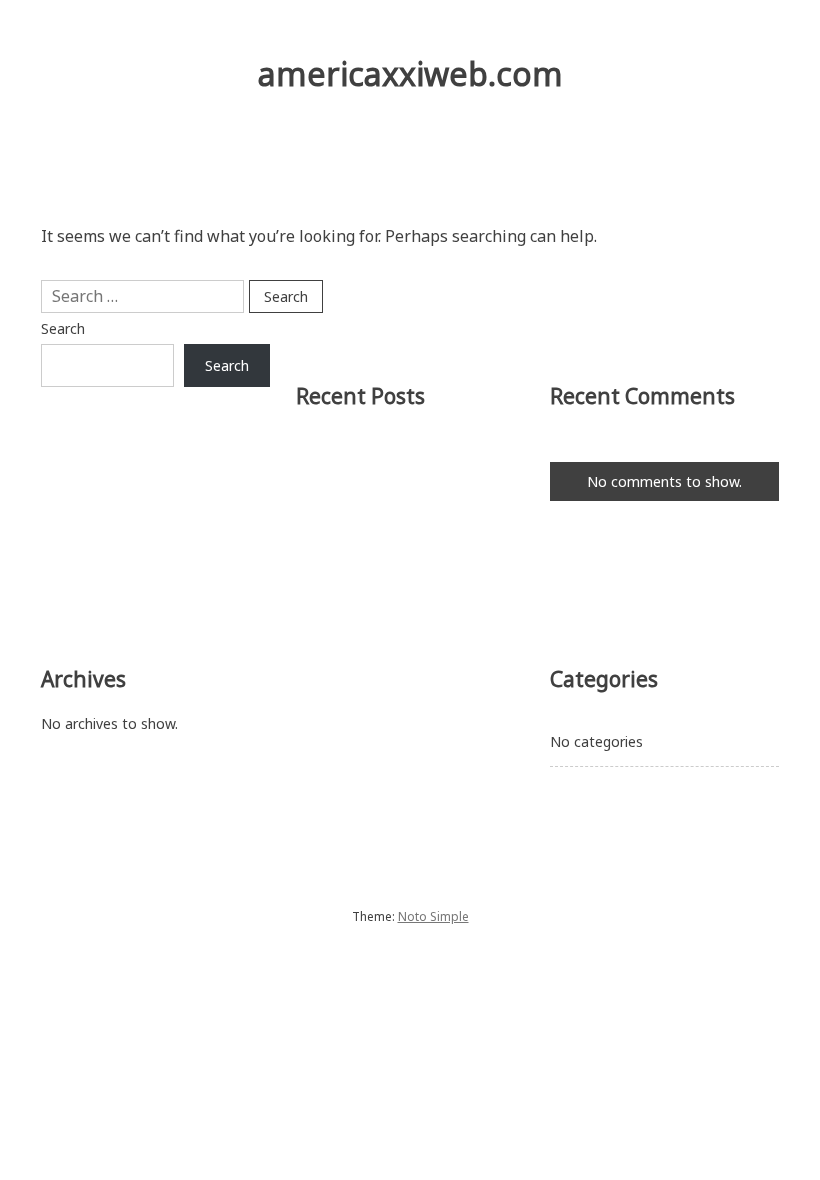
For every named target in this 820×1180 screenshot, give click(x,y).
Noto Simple (433, 916)
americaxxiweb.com (410, 73)
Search (63, 328)
